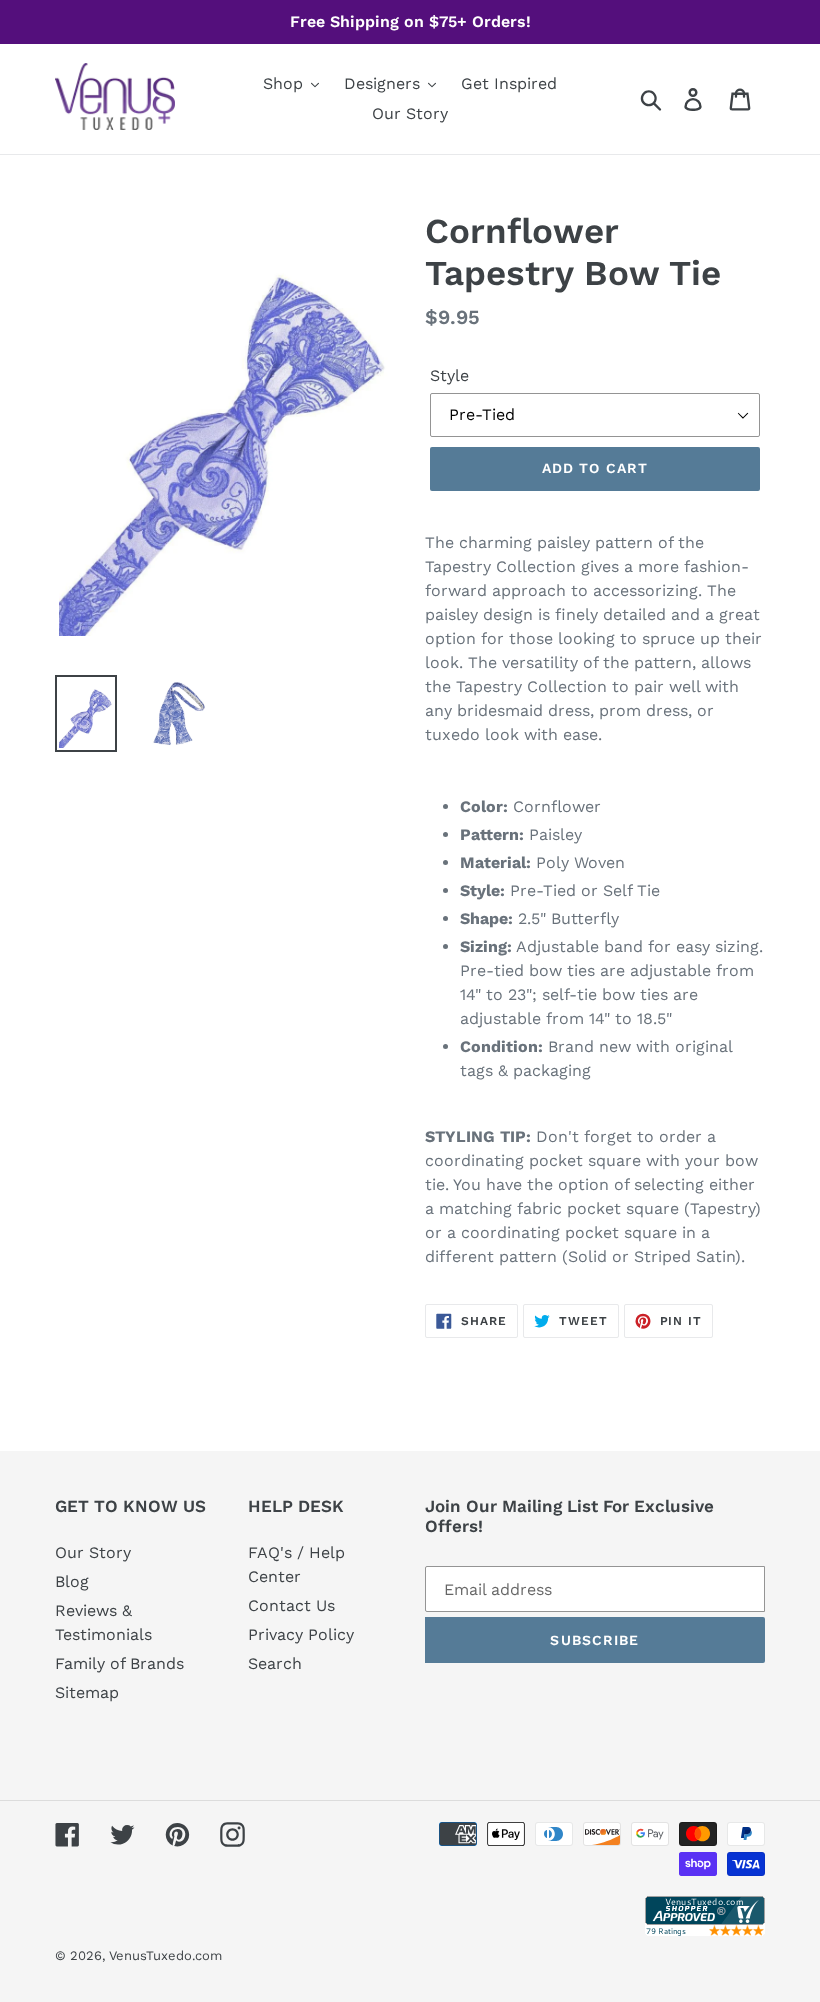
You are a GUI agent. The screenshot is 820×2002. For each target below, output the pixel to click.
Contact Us (291, 1605)
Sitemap (87, 1692)
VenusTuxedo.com (165, 1955)
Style (449, 375)
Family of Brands (119, 1663)
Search (275, 1663)
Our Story (93, 1552)
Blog (72, 1581)
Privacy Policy (301, 1634)
